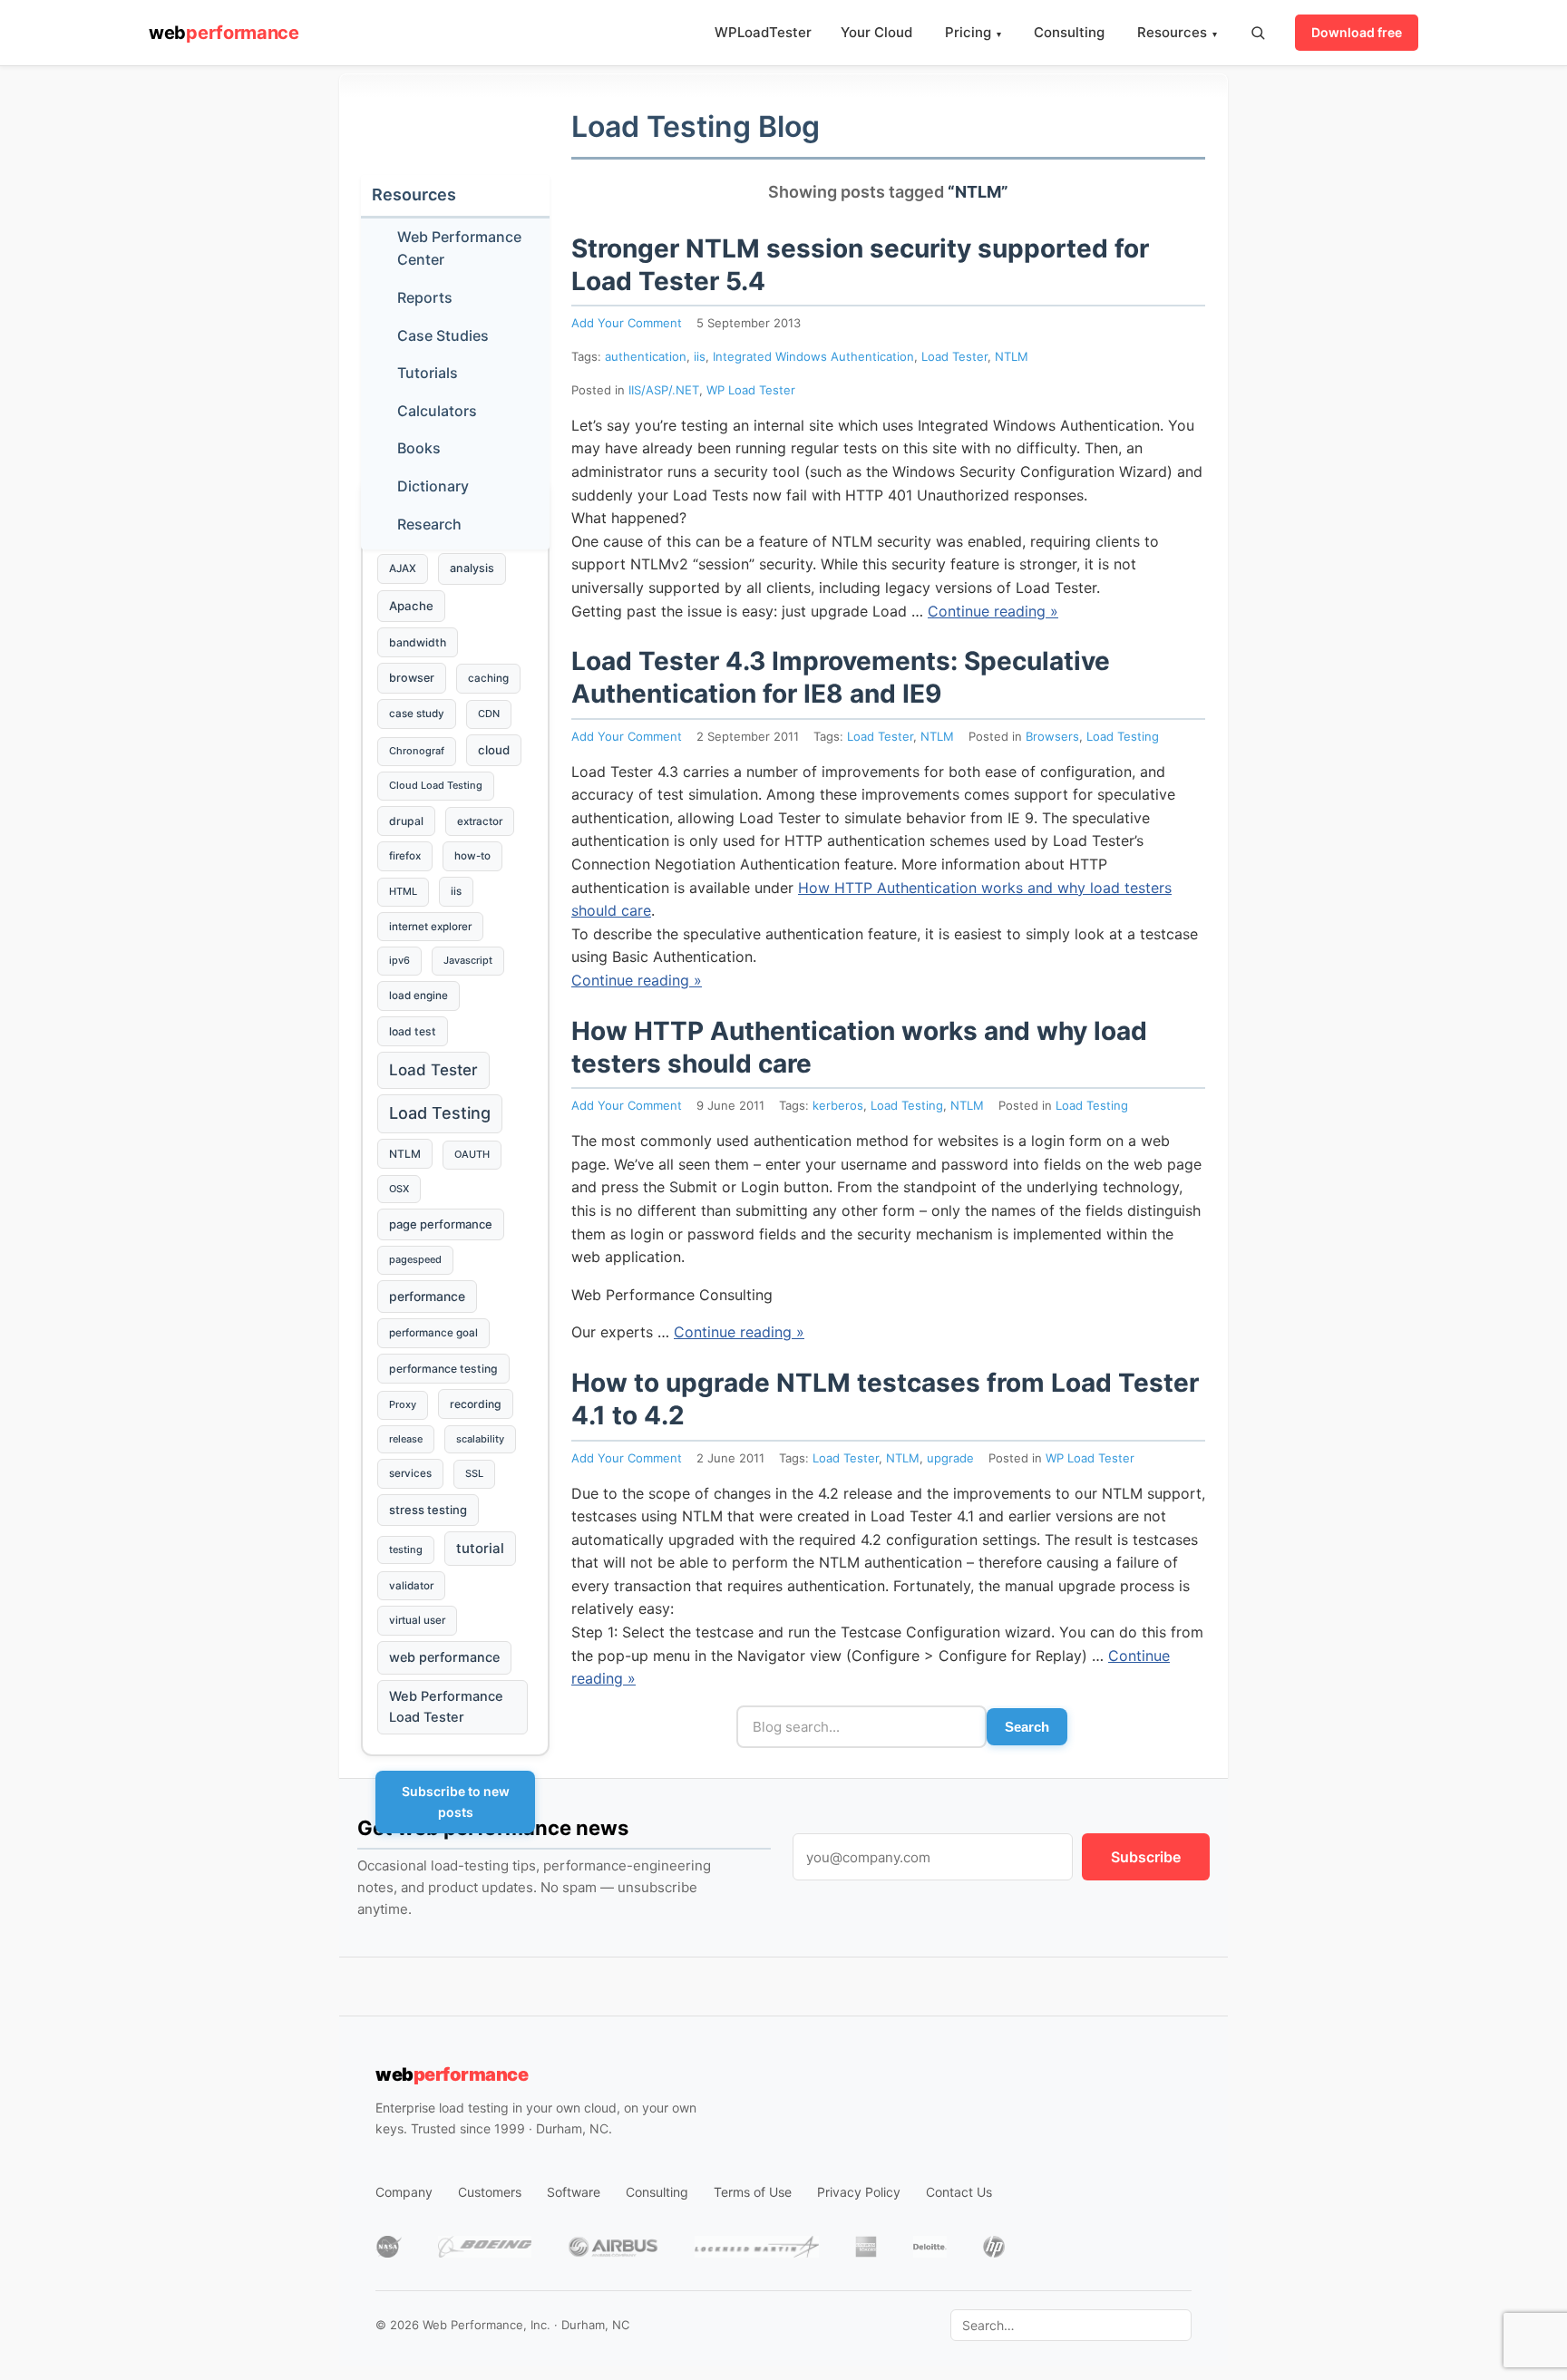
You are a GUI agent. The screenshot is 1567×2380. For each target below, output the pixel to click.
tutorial (480, 1548)
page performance (441, 1224)
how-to (472, 856)
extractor (480, 821)
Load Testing (1123, 736)
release (406, 1439)
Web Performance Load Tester (446, 1707)
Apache (411, 606)
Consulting (1069, 32)
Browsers (1052, 736)
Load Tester (954, 356)
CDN (489, 714)
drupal (406, 821)
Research (429, 524)
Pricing (973, 32)
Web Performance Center (459, 248)
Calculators (437, 411)
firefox (405, 856)
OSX (399, 1189)
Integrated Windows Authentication (813, 356)
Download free (1357, 32)
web (224, 33)
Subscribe (1146, 1857)
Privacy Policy (859, 2192)
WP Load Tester (751, 390)
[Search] (1258, 33)
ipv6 (399, 960)
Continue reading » (993, 611)
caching (488, 678)
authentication (646, 356)
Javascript (468, 960)
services (410, 1473)
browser (412, 678)
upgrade (950, 1458)
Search (1027, 1727)
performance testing (443, 1369)
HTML (403, 891)
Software (574, 2192)
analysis (472, 568)
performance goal (433, 1333)
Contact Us (959, 2192)
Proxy (403, 1404)
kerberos (838, 1105)
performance (427, 1296)
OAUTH (472, 1154)
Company (404, 2192)
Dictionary (433, 486)
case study (417, 714)
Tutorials (428, 373)
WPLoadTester (763, 32)
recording (476, 1404)
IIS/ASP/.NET (664, 390)
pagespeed (415, 1259)
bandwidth (418, 642)
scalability (480, 1439)
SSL (474, 1473)
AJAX (403, 568)
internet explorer (430, 927)
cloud (494, 750)
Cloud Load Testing (436, 785)
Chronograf (417, 751)
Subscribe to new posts (456, 1801)
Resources (1177, 32)
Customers (490, 2192)
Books (419, 448)
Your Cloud (876, 32)
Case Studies (443, 335)
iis (700, 356)
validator (411, 1586)
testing (406, 1549)
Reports (425, 297)
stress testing (428, 1510)
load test (413, 1031)
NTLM (1012, 356)
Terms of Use (753, 2192)
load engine (419, 996)
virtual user (417, 1620)
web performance (444, 1657)
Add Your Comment (627, 323)
